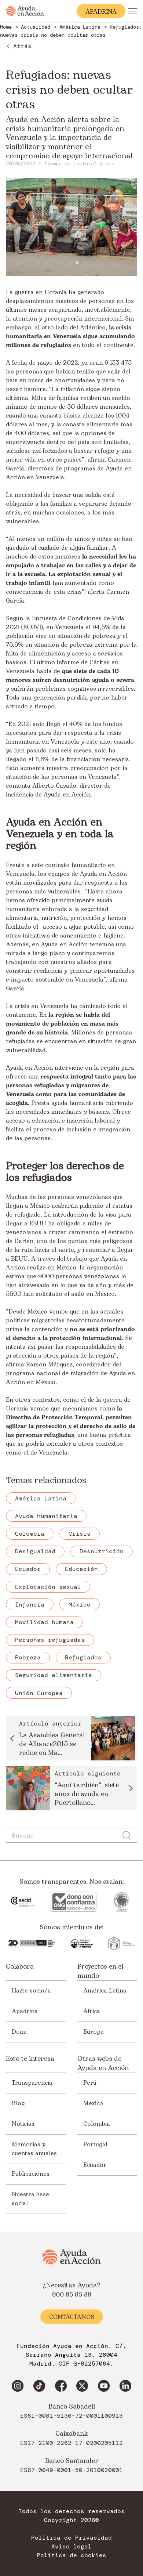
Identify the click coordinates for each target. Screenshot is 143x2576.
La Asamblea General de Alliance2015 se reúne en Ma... (52, 1744)
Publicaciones (31, 2174)
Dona (19, 2032)
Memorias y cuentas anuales (34, 2149)
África (92, 2011)
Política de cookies (71, 2555)
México (93, 2103)
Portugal (95, 2145)
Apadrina (25, 2011)
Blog (18, 2103)
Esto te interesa (30, 2059)
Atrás (22, 46)
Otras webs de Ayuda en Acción (103, 2063)
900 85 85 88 (72, 2295)
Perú (90, 2083)
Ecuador (95, 2165)
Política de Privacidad (71, 2538)
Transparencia (32, 2083)
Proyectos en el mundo (100, 1971)
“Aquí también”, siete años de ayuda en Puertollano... (87, 1794)
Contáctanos (72, 2317)
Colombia (97, 2124)
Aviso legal (71, 2547)
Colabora (20, 1967)
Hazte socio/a (31, 1991)
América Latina (105, 1991)
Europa (93, 2032)
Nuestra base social (30, 2199)
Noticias (23, 2124)
